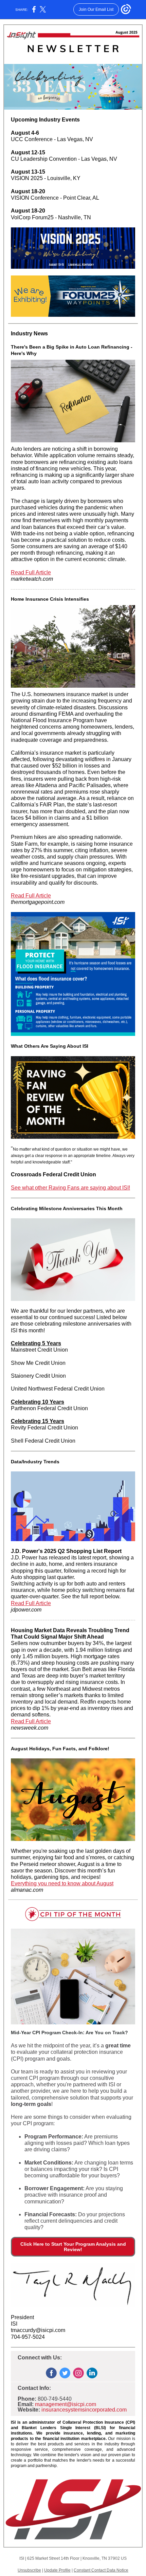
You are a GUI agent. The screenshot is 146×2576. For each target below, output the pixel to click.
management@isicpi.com (66, 2404)
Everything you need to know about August (62, 1883)
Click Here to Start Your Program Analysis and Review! (73, 2247)
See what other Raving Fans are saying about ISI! (70, 1188)
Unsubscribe (29, 2570)
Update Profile (57, 2570)
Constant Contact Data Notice (101, 2570)
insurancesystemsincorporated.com (84, 2410)
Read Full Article (31, 572)
